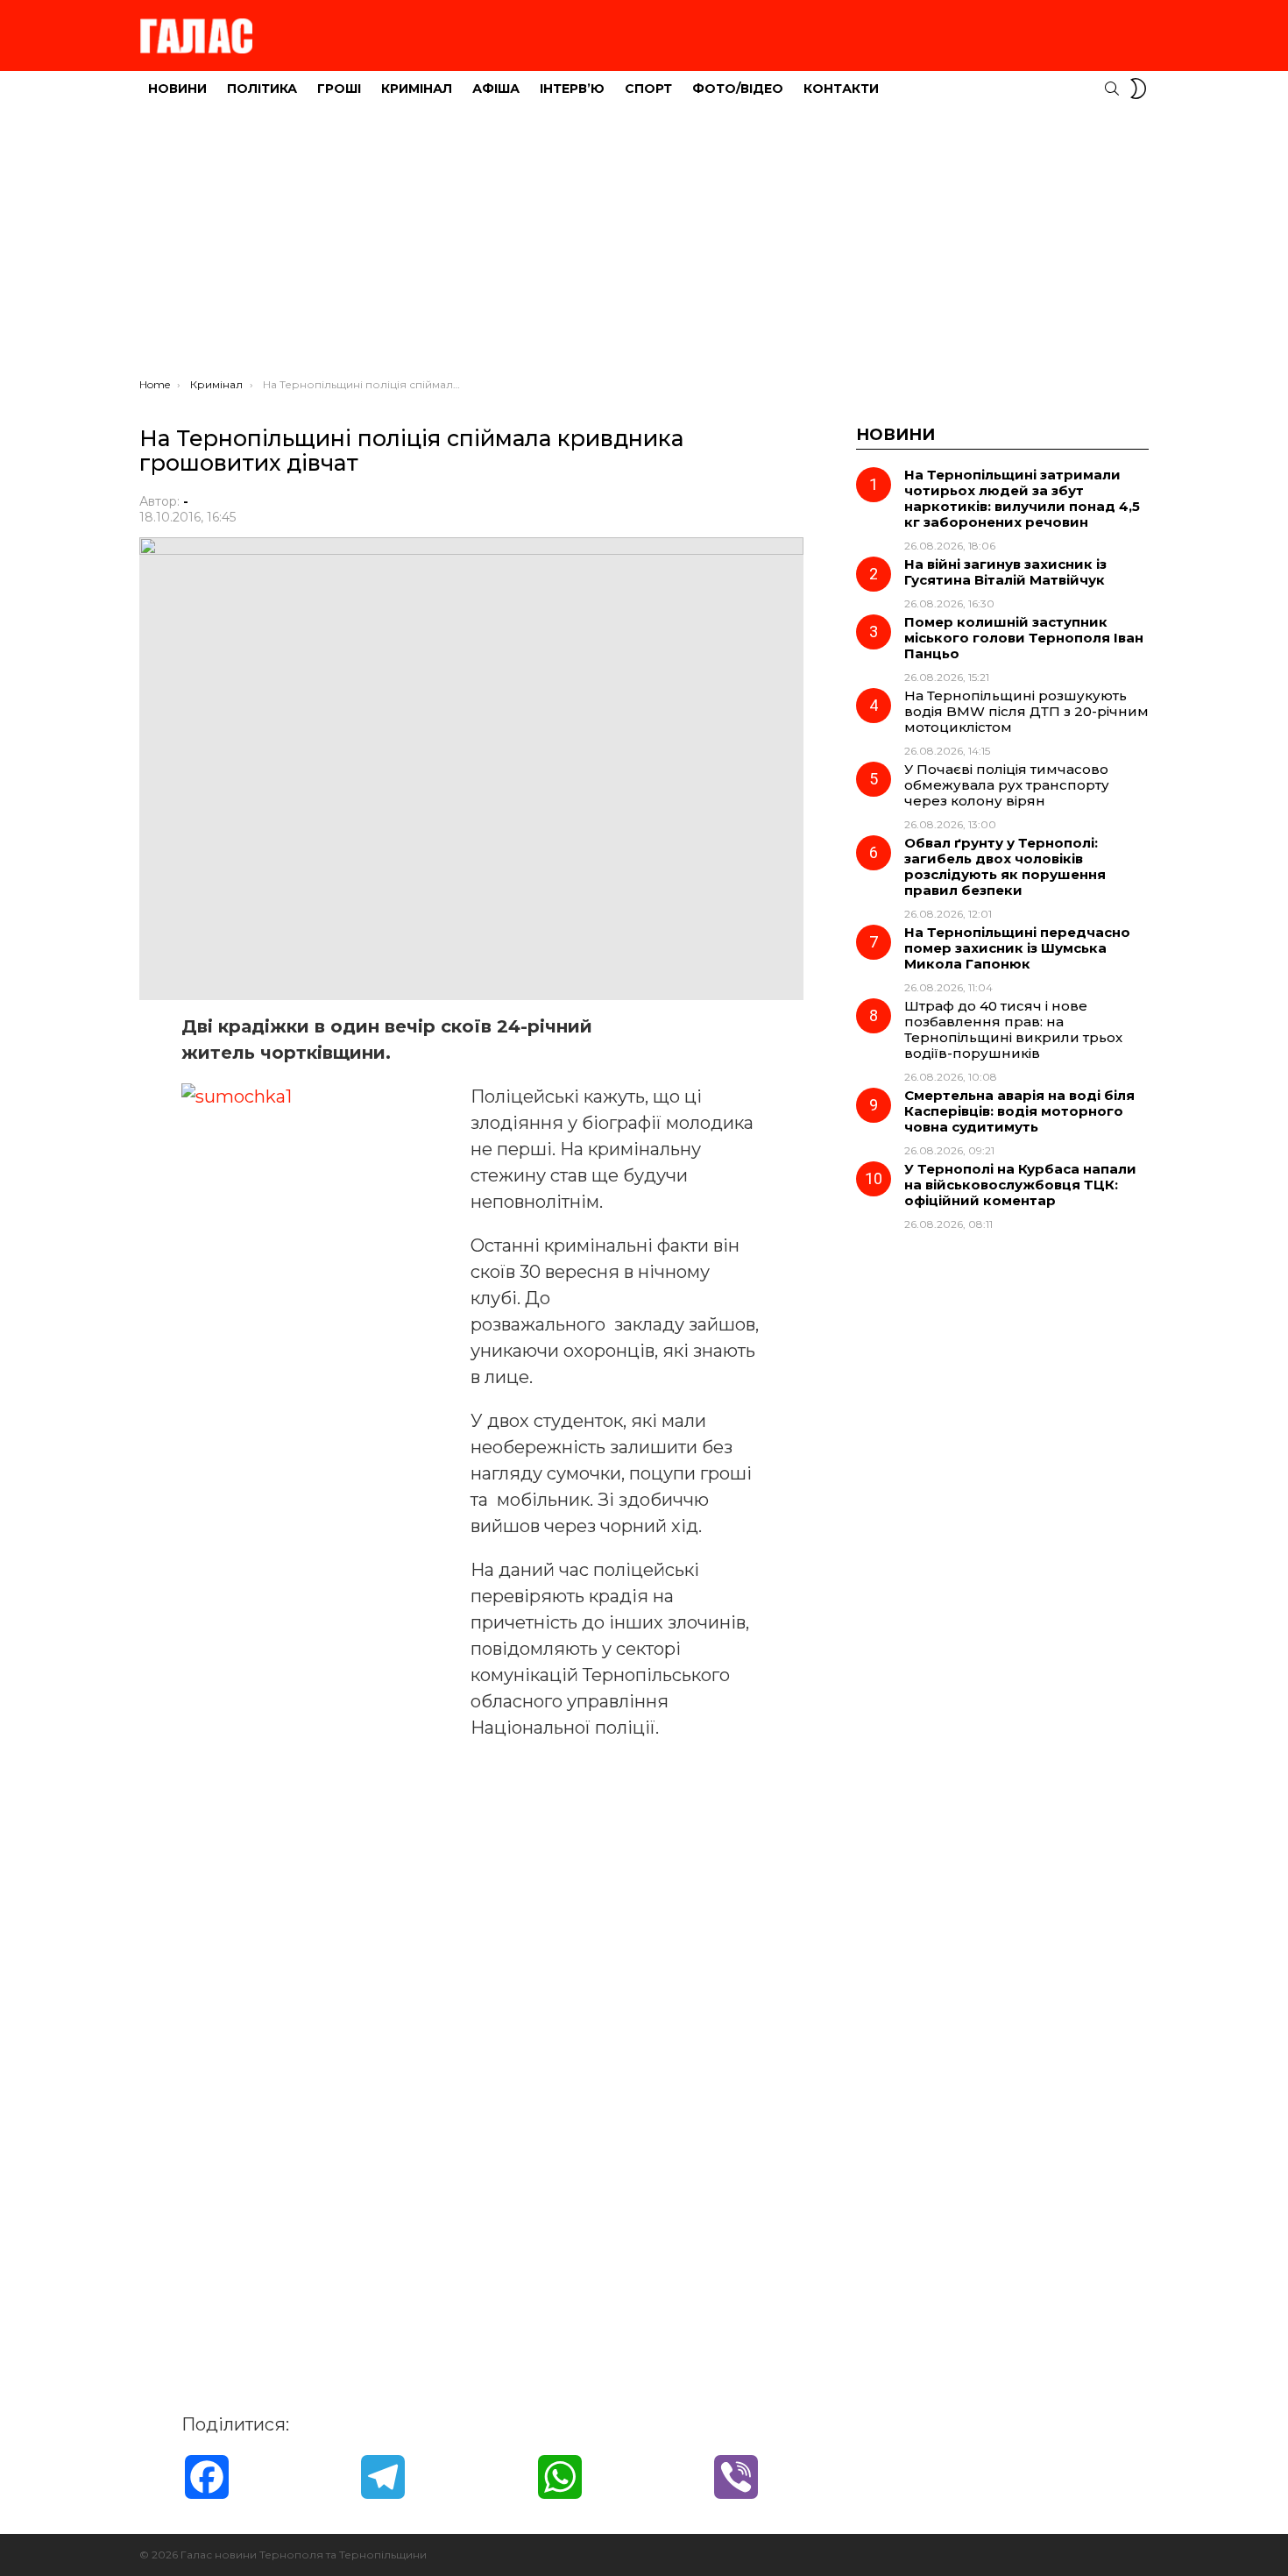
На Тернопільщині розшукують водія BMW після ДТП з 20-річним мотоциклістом (1026, 711)
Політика (262, 89)
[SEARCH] (1112, 89)
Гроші (339, 89)
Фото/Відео (738, 89)
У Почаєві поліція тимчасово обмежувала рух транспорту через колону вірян (1007, 785)
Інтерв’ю (572, 89)
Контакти (841, 89)
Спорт (648, 89)
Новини (177, 89)
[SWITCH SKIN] (1138, 89)
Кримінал (417, 89)
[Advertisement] (644, 246)
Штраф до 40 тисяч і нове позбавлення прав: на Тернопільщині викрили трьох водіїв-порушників (1013, 1029)
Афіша (496, 89)
